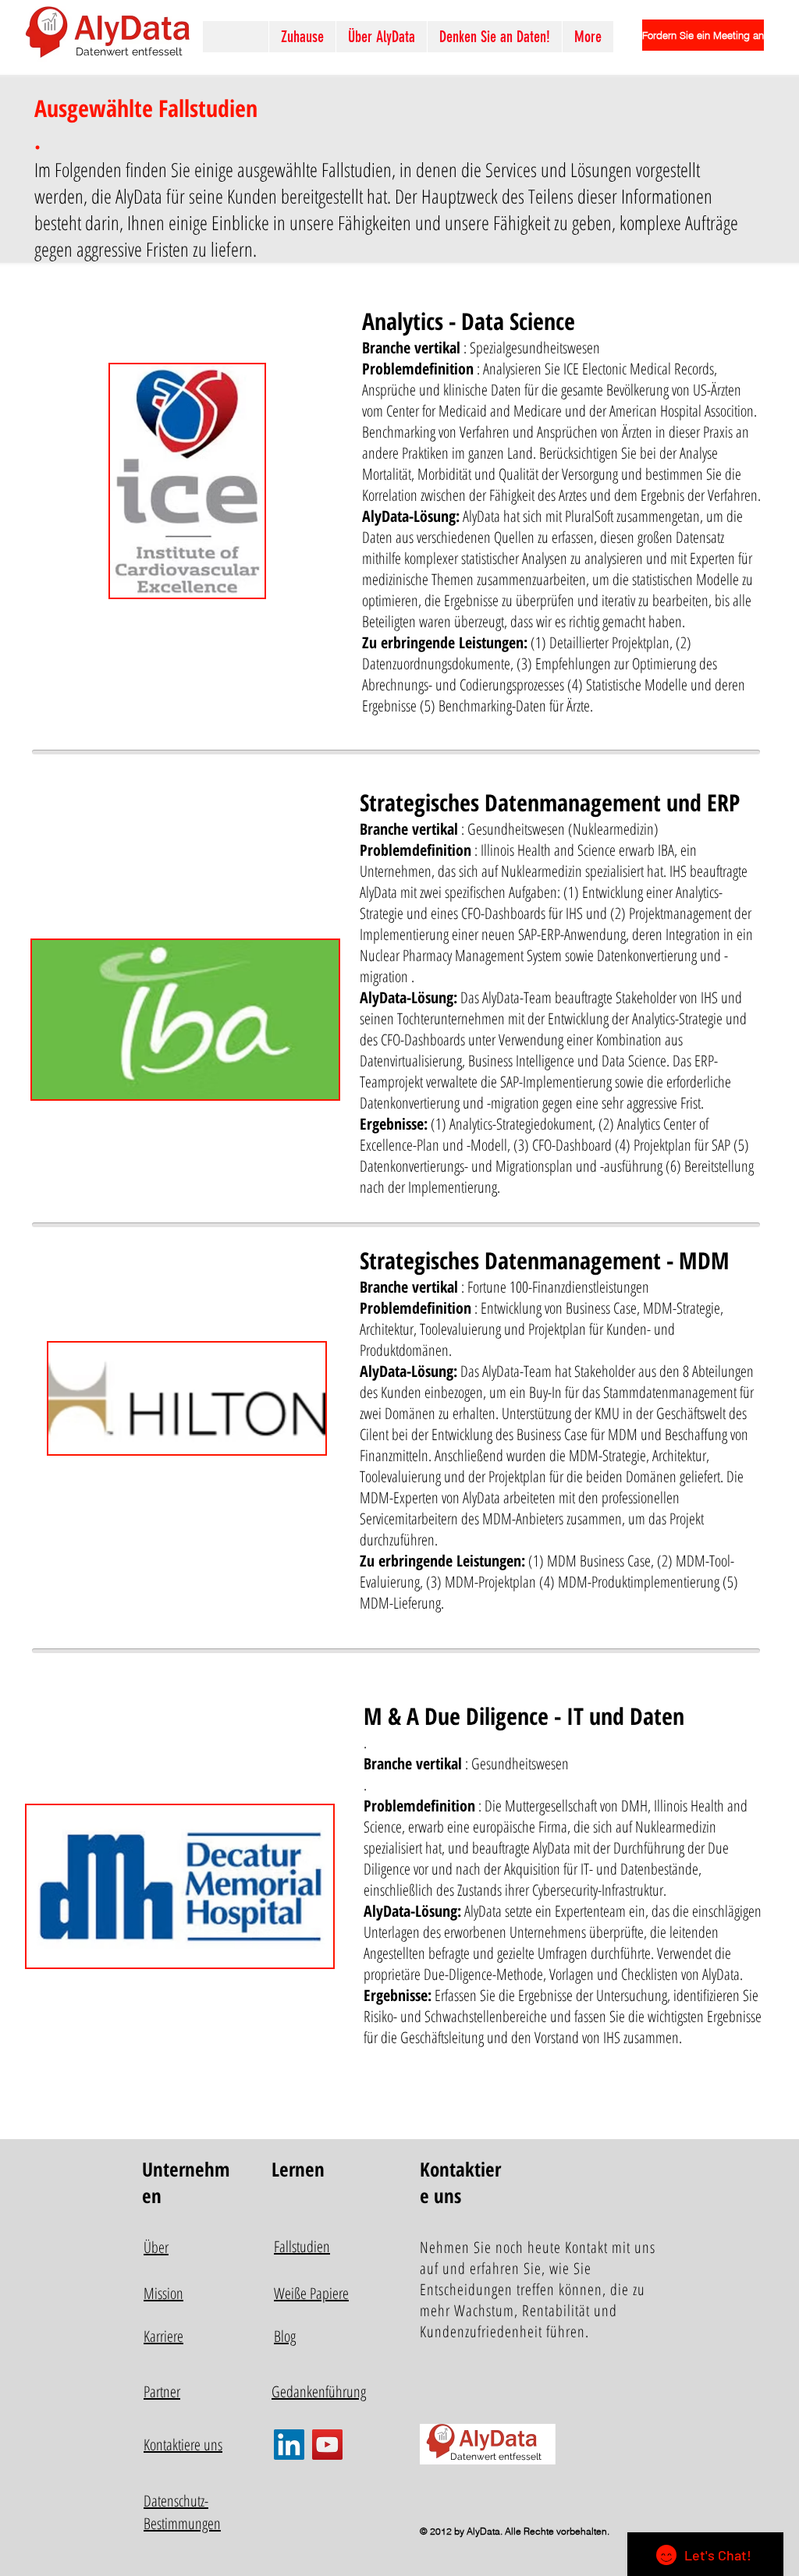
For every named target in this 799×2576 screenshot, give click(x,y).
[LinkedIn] (289, 2445)
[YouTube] (327, 2445)
